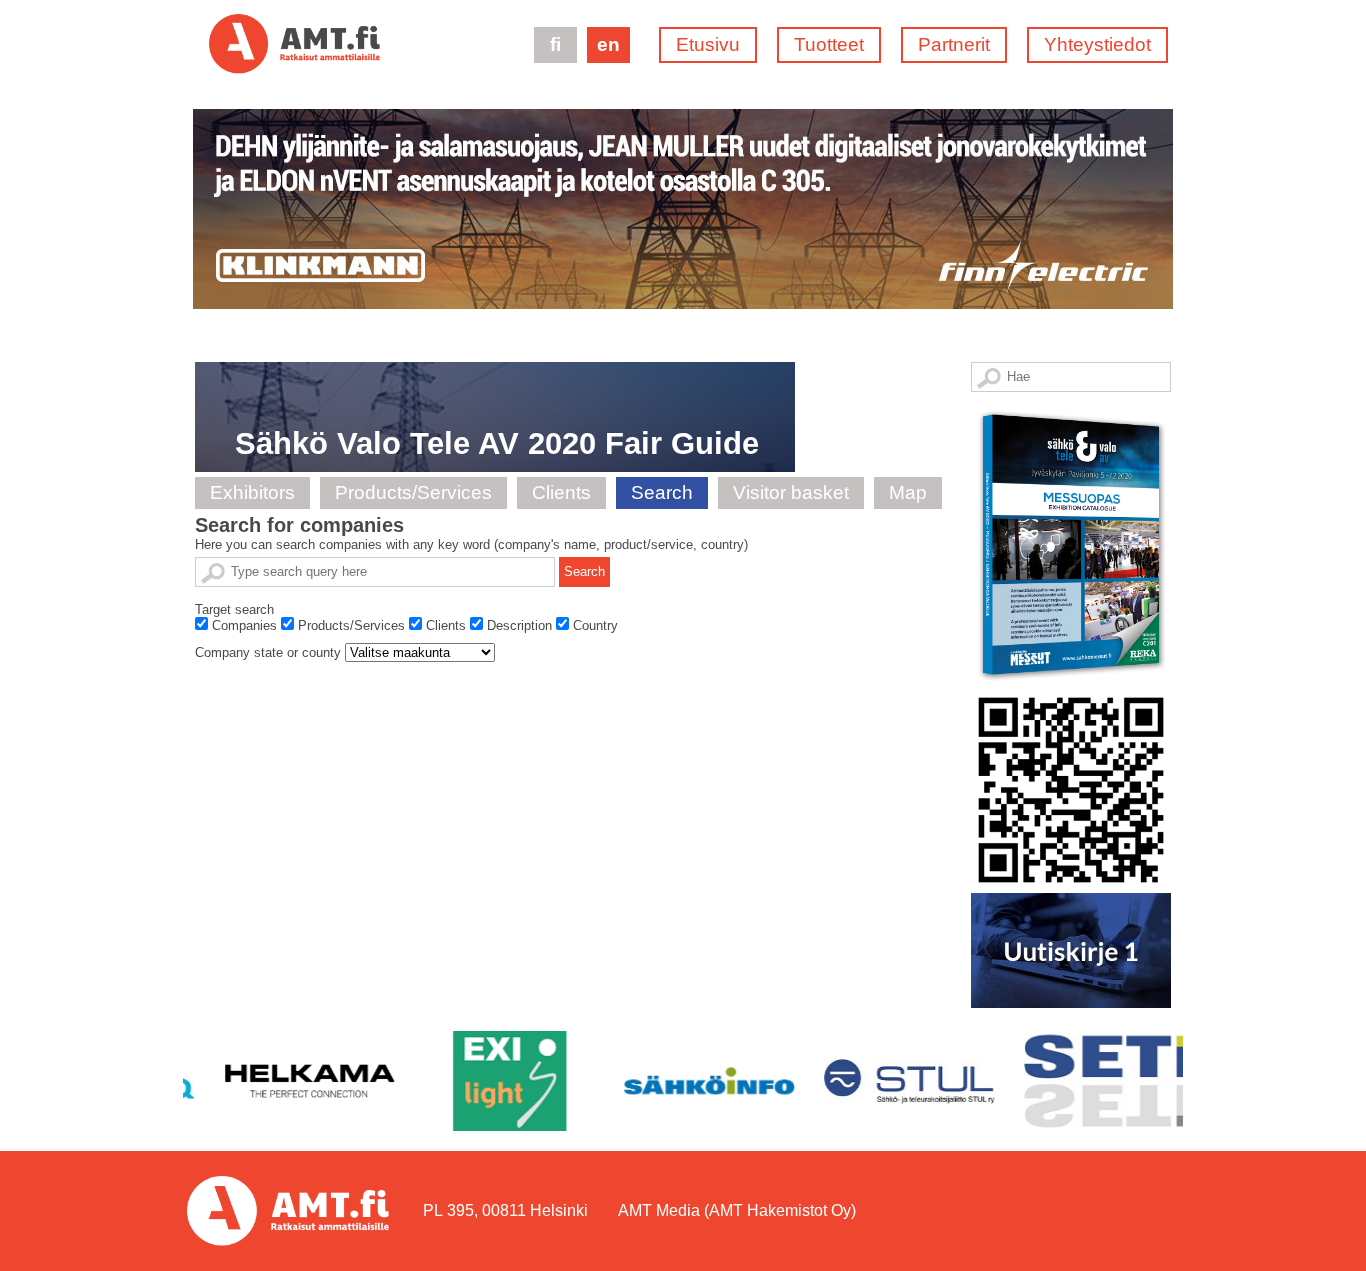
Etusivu (708, 44)
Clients (561, 492)
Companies (244, 625)
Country (595, 625)
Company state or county (268, 652)
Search (662, 492)
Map (908, 492)
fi (555, 44)
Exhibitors (252, 492)
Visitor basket (791, 492)
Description (519, 625)
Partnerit (954, 44)
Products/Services (413, 492)
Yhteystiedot (1097, 44)
